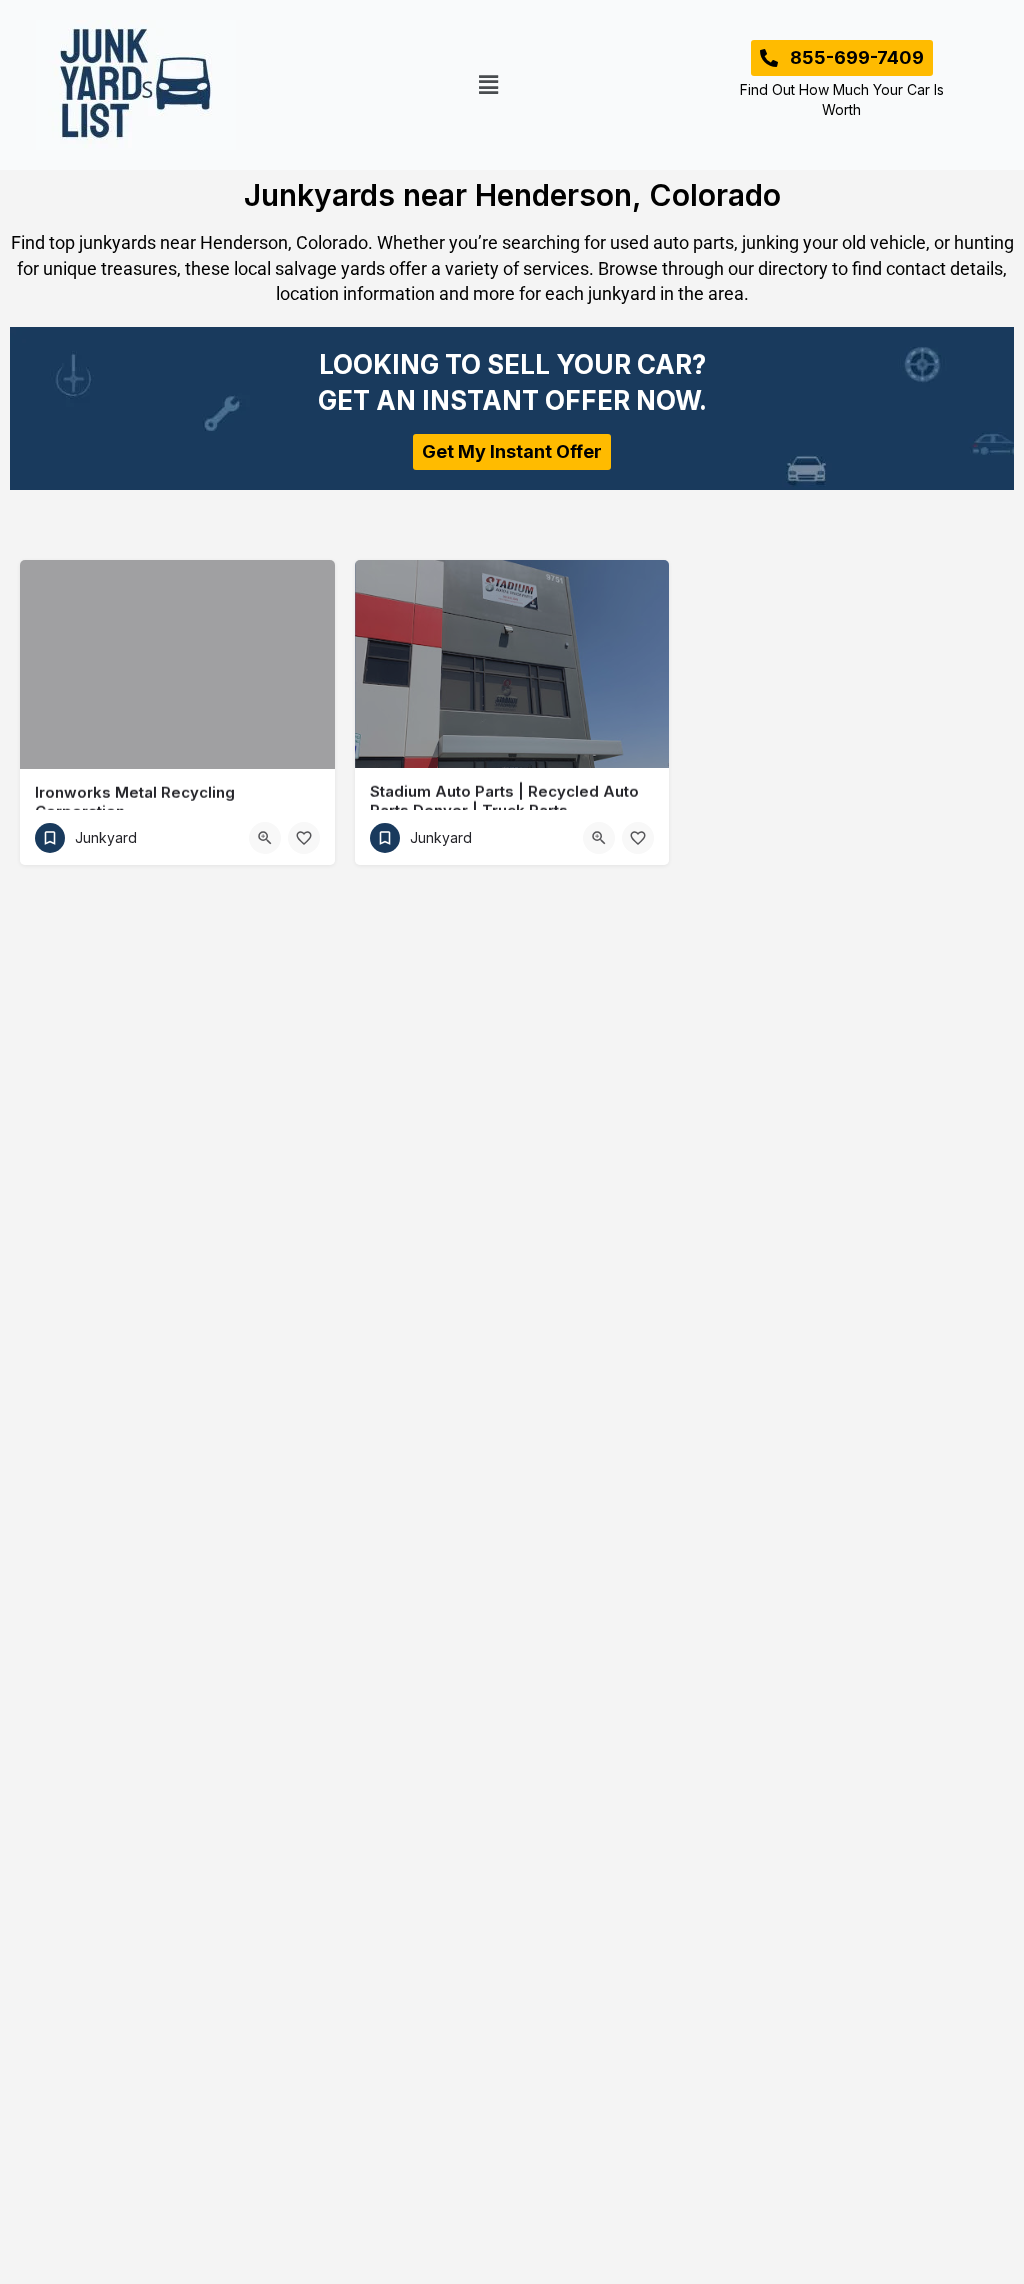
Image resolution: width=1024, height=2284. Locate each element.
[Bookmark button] (304, 838)
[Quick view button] (265, 838)
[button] (489, 84)
